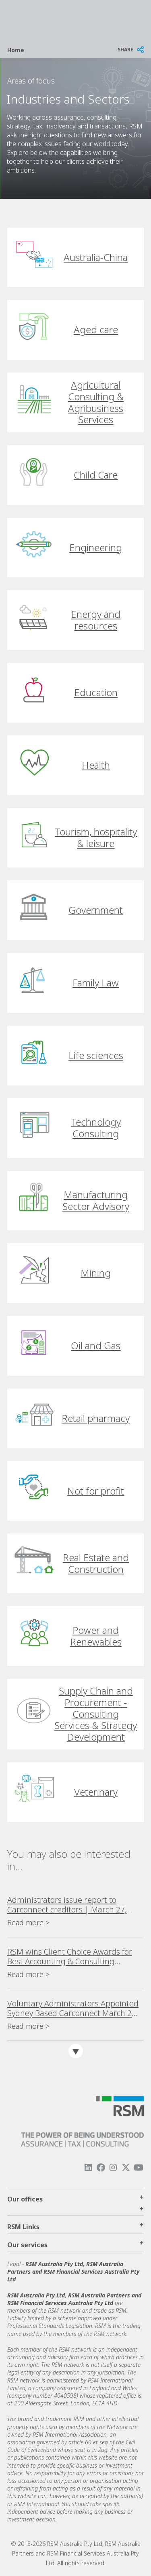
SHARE (125, 50)
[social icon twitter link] (126, 2168)
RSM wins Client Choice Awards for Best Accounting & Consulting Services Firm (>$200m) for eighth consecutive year (70, 1957)
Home (16, 50)
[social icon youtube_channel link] (139, 2168)
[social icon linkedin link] (88, 2168)
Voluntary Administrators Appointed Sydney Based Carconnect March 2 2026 (73, 2008)
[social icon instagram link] (113, 2168)
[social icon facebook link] (101, 2168)
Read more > (28, 1922)
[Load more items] (76, 2051)
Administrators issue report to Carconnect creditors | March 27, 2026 (67, 1905)
